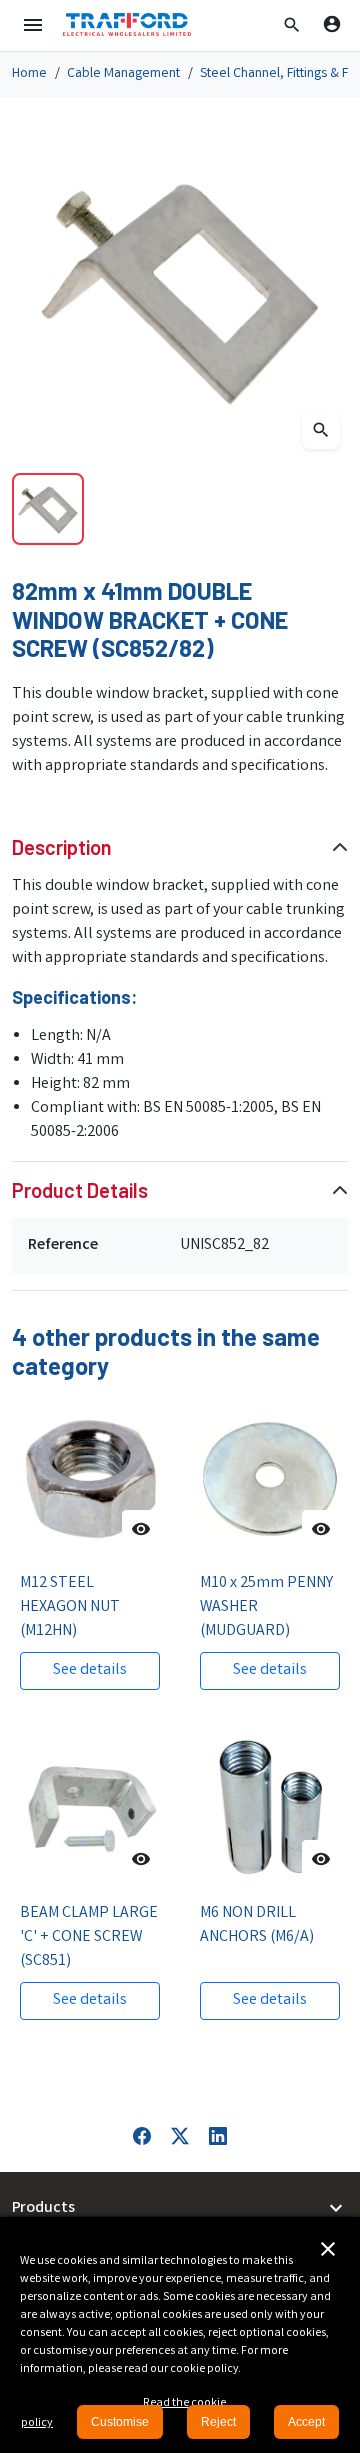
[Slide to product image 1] (48, 509)
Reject (218, 2422)
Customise (120, 2422)
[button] (292, 25)
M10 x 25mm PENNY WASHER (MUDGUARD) (266, 1607)
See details (90, 1670)
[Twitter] (180, 2135)
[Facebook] (142, 2135)
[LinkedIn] (218, 2135)
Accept (306, 2422)
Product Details (80, 1190)
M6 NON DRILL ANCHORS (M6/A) (257, 1925)
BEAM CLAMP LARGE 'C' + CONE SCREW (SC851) (89, 1937)
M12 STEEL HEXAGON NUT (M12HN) (70, 1607)
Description (62, 847)
